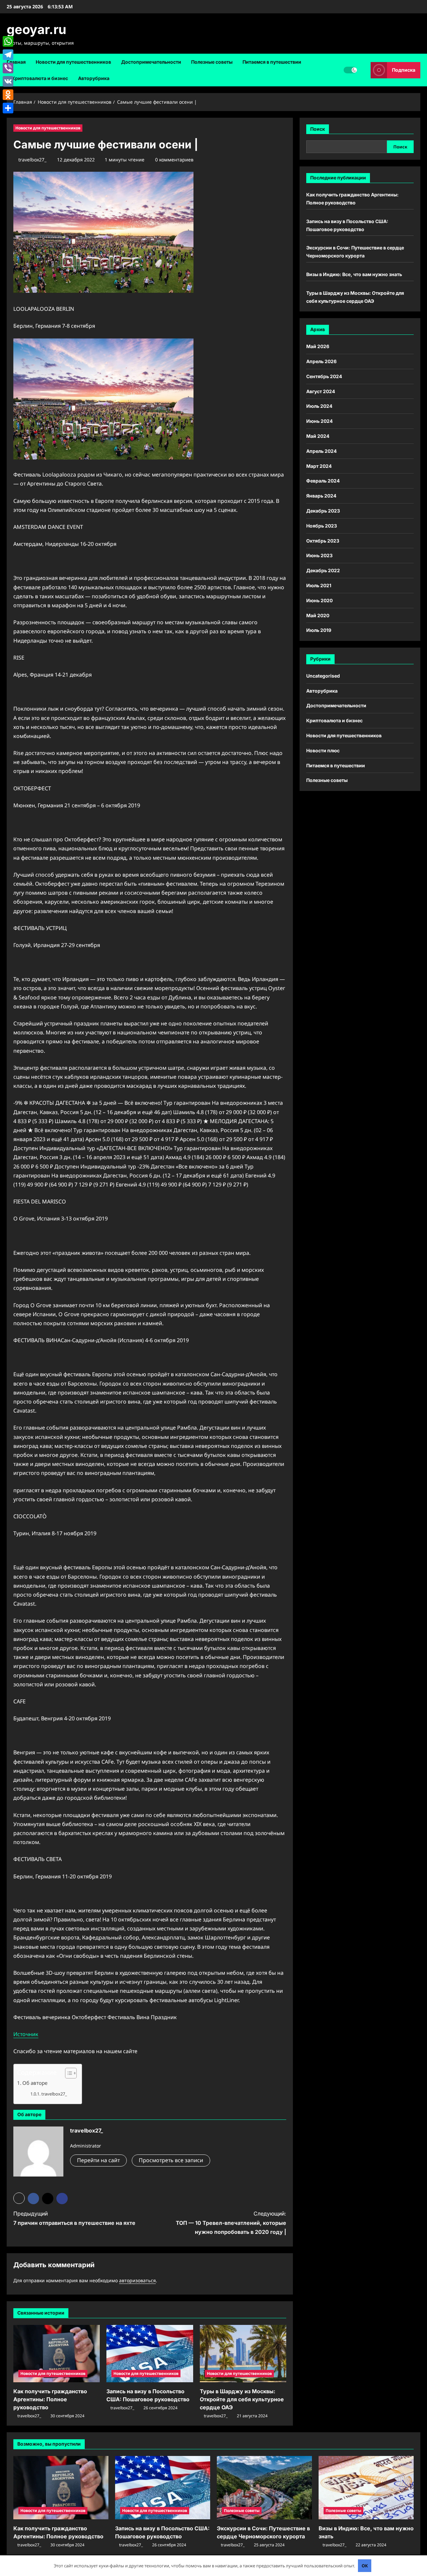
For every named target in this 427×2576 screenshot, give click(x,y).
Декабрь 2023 (323, 511)
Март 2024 (319, 466)
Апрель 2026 (321, 361)
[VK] (8, 81)
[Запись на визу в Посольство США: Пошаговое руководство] (150, 2354)
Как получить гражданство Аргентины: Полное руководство (50, 2399)
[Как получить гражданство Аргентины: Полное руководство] (57, 2354)
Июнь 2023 (319, 555)
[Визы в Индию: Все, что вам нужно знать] (366, 2488)
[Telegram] (8, 55)
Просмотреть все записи (171, 2160)
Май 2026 (318, 346)
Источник (26, 2034)
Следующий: (231, 2223)
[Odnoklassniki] (8, 95)
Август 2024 (321, 391)
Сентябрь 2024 (324, 376)
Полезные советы (212, 62)
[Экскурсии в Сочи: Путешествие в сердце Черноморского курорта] (264, 2488)
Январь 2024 (321, 496)
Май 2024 (318, 436)
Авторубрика (94, 78)
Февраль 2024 (323, 481)
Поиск (318, 129)
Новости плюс (323, 750)
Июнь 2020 (319, 600)
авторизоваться (137, 2280)
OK (365, 2566)
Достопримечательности (151, 62)
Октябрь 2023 (323, 541)
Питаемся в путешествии (272, 62)
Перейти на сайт (98, 2160)
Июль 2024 (319, 406)
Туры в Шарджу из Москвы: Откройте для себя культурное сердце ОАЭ (242, 2399)
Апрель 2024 (321, 451)
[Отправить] (8, 108)
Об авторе (35, 2083)
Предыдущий (74, 2218)
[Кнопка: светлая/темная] (350, 70)
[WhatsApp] (8, 41)
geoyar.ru (37, 29)
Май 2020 (318, 615)
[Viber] (8, 68)
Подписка (404, 70)
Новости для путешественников (73, 62)
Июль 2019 (319, 630)
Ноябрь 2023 (322, 526)
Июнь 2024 (319, 421)
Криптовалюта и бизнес (40, 78)
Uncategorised (323, 676)
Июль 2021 (319, 585)
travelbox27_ (32, 160)
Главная (16, 62)
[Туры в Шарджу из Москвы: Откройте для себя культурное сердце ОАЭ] (243, 2354)
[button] (68, 2073)
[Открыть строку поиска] (364, 70)
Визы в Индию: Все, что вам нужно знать (354, 274)
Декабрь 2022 (323, 570)
